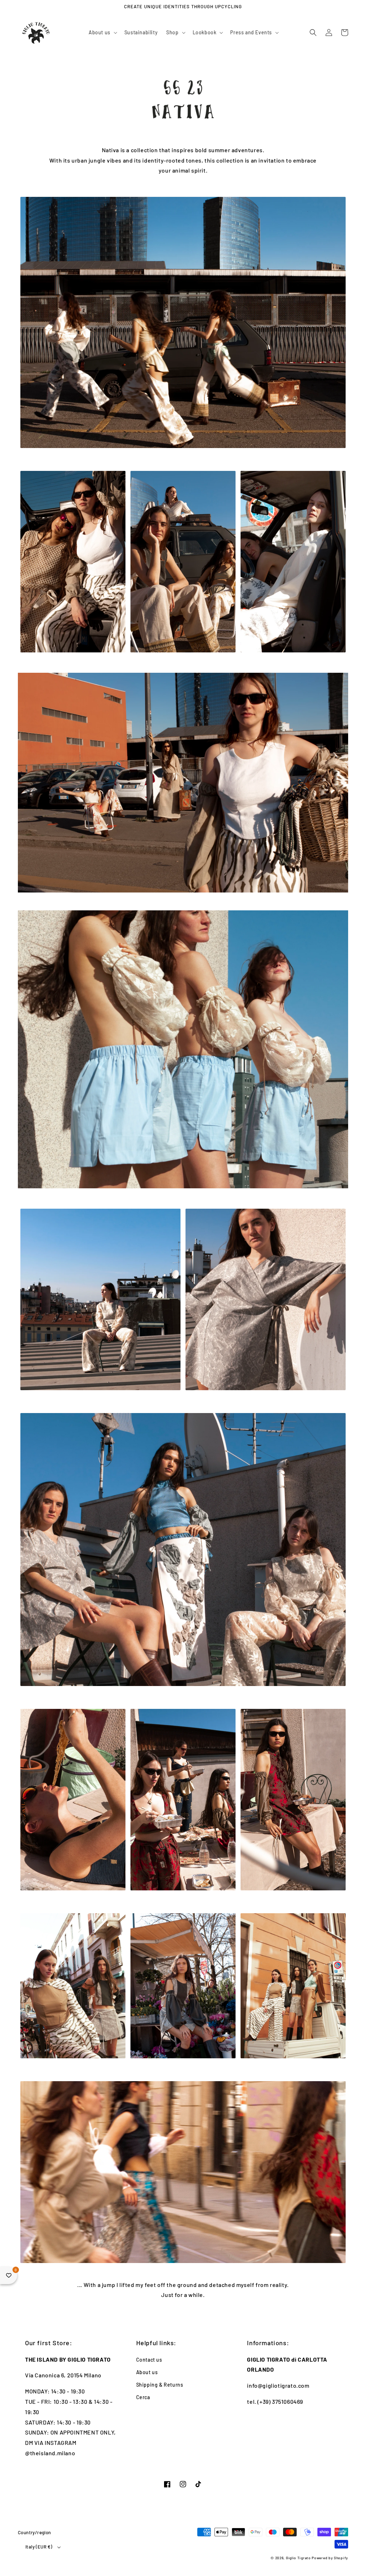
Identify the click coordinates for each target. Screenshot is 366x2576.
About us (147, 2372)
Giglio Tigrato (298, 2558)
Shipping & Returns (160, 2385)
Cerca (143, 2397)
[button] (102, 33)
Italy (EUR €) (39, 2547)
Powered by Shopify (330, 2558)
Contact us (149, 2360)
